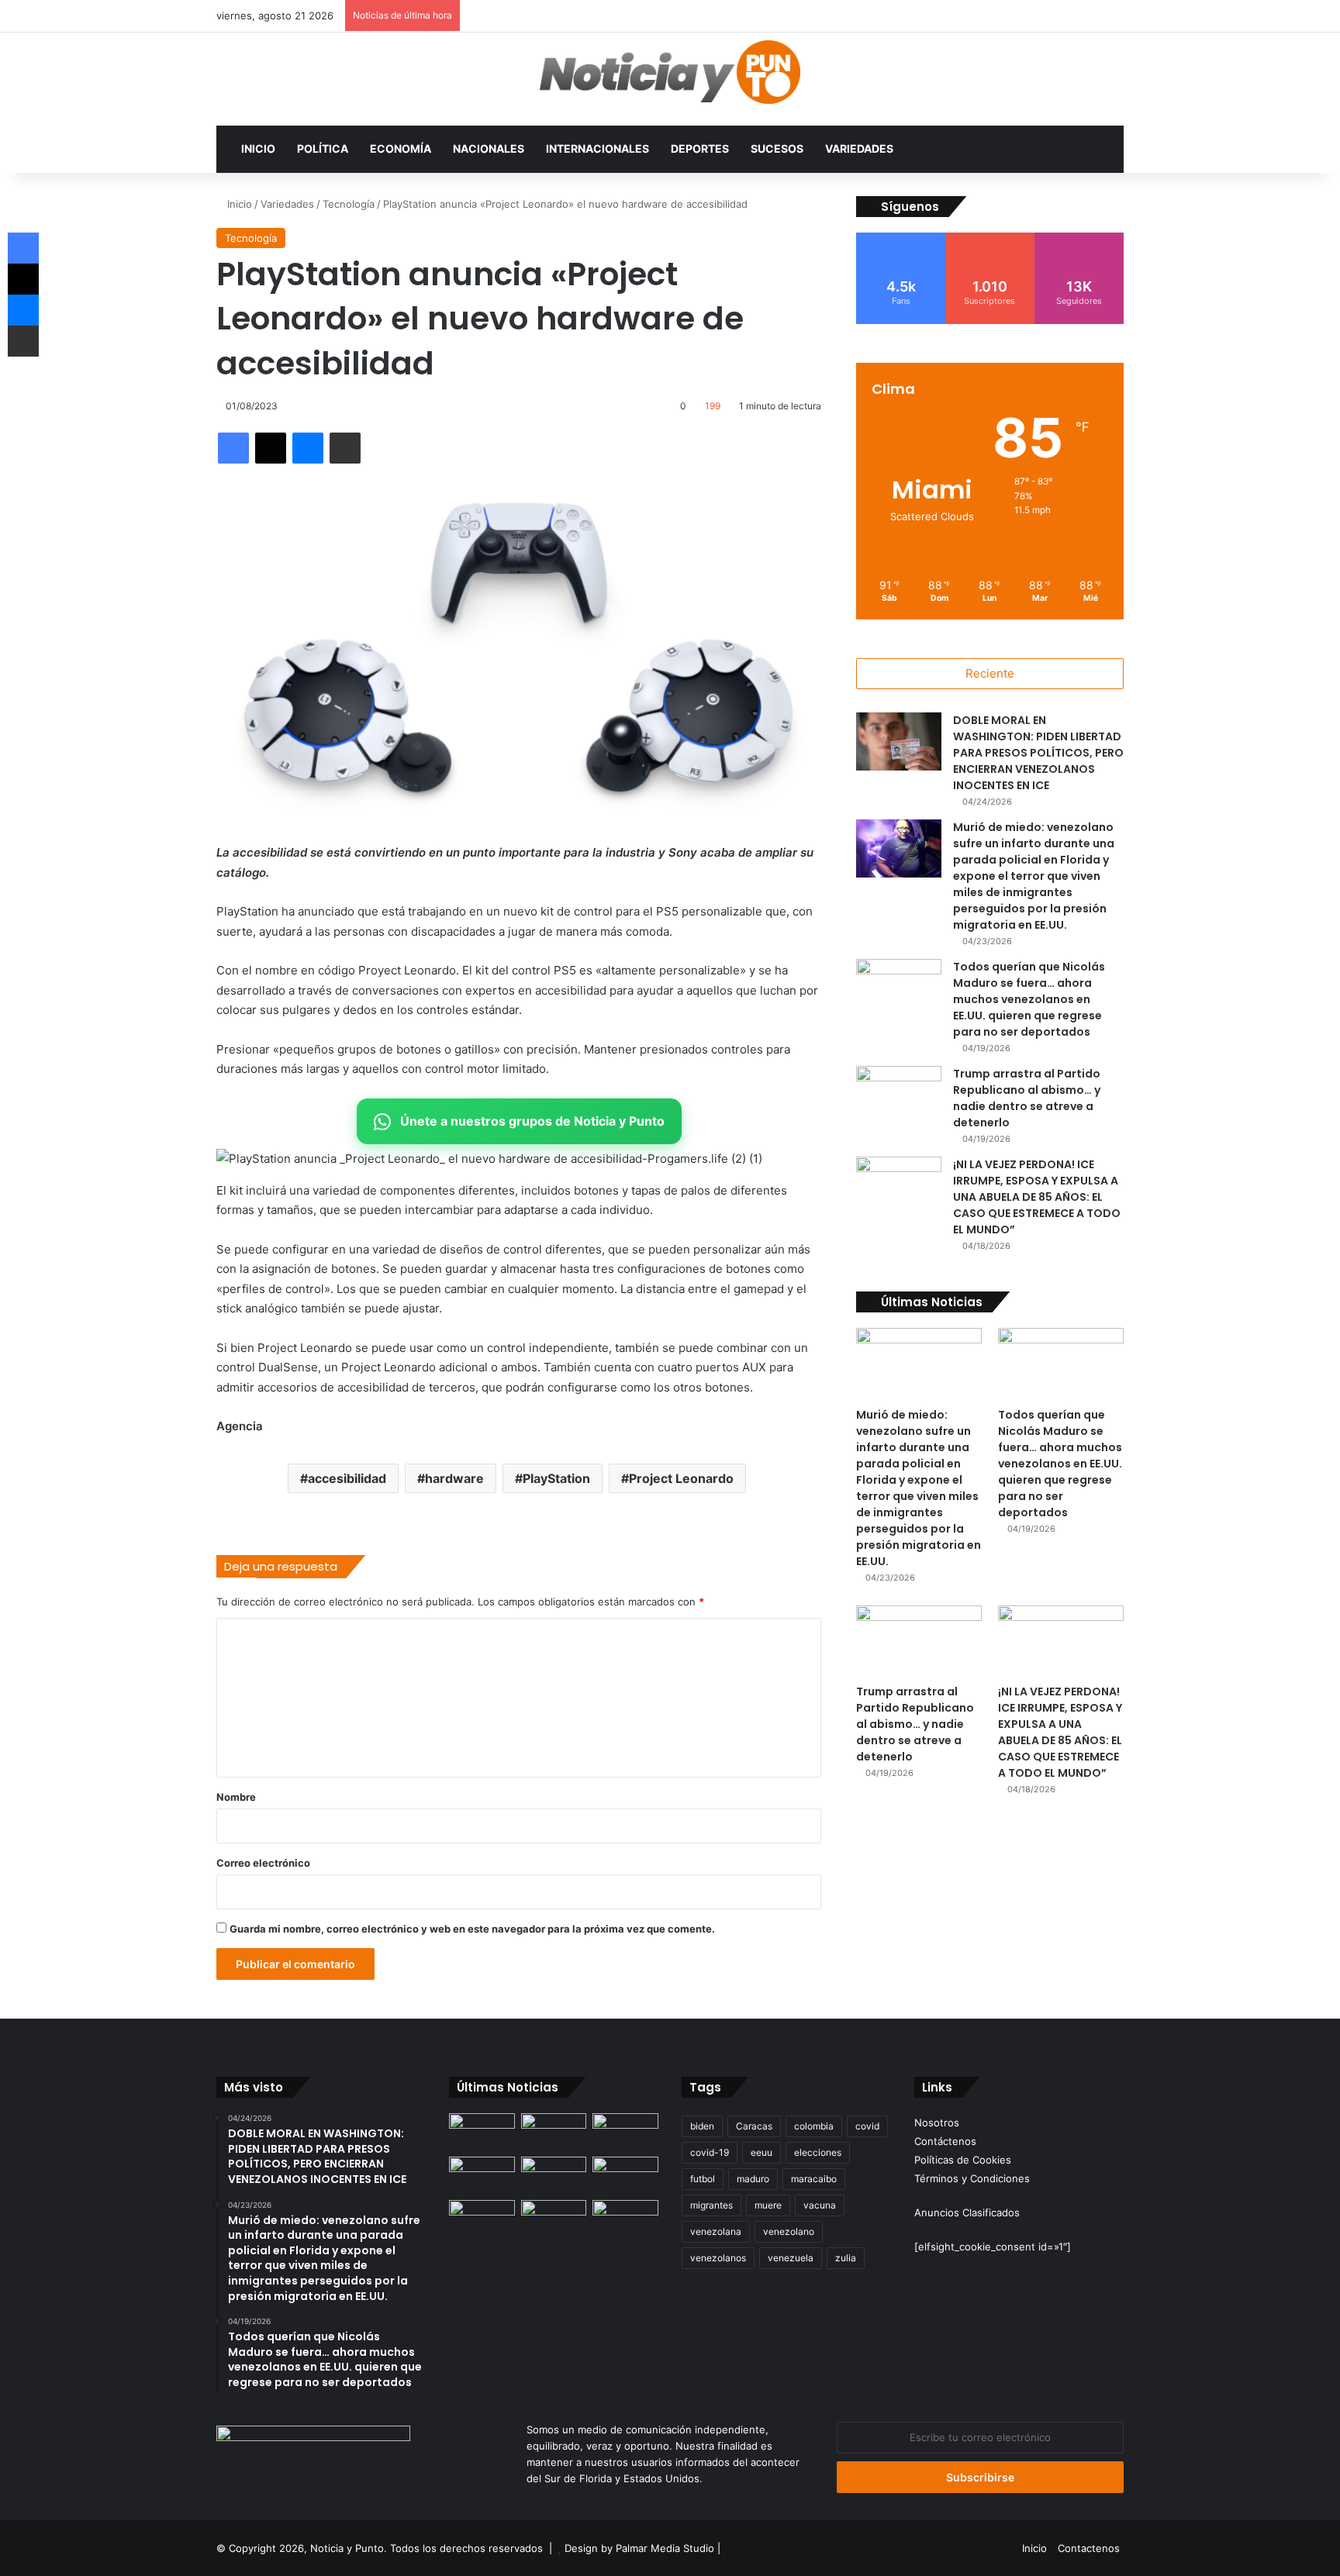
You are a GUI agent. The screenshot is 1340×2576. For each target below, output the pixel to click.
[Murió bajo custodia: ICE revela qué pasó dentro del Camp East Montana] (625, 2175)
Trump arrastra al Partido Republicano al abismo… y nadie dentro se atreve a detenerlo (1027, 1098)
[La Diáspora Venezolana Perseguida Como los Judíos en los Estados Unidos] (482, 2219)
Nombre (236, 1797)
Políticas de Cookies (963, 2160)
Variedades (859, 148)
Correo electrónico (263, 1863)
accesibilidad (347, 1478)
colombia (814, 2126)
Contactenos (1089, 2548)
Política (323, 148)
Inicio (258, 148)
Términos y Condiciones (972, 2178)
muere (768, 2205)
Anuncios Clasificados (967, 2212)
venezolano (789, 2231)
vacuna (820, 2205)
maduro (753, 2179)
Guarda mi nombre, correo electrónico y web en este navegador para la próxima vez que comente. (472, 1929)
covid (867, 2126)
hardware (454, 1478)
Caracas (754, 2126)
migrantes (711, 2205)
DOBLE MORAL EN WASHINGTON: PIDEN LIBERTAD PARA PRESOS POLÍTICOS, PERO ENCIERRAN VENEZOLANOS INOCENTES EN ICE (1038, 753)
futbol (703, 2179)
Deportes (700, 148)
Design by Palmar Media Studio (639, 2548)
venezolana (716, 2231)
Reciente (990, 673)
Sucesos (777, 148)
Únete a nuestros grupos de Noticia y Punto (532, 1121)
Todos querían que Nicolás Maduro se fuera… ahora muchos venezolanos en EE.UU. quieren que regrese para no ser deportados (1029, 999)
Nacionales (489, 148)
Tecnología (349, 204)
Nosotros (937, 2123)
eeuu (762, 2152)
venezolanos (718, 2258)
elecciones (818, 2152)
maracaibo (814, 2179)
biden (702, 2126)
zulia (846, 2258)
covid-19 (710, 2152)
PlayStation (556, 1478)
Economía (401, 148)
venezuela (791, 2258)
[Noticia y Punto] (670, 79)
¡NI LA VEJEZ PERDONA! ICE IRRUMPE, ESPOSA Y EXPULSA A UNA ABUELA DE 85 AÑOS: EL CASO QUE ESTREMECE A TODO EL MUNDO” (1037, 1197)
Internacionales (597, 148)
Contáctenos (945, 2141)
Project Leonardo (681, 1478)
